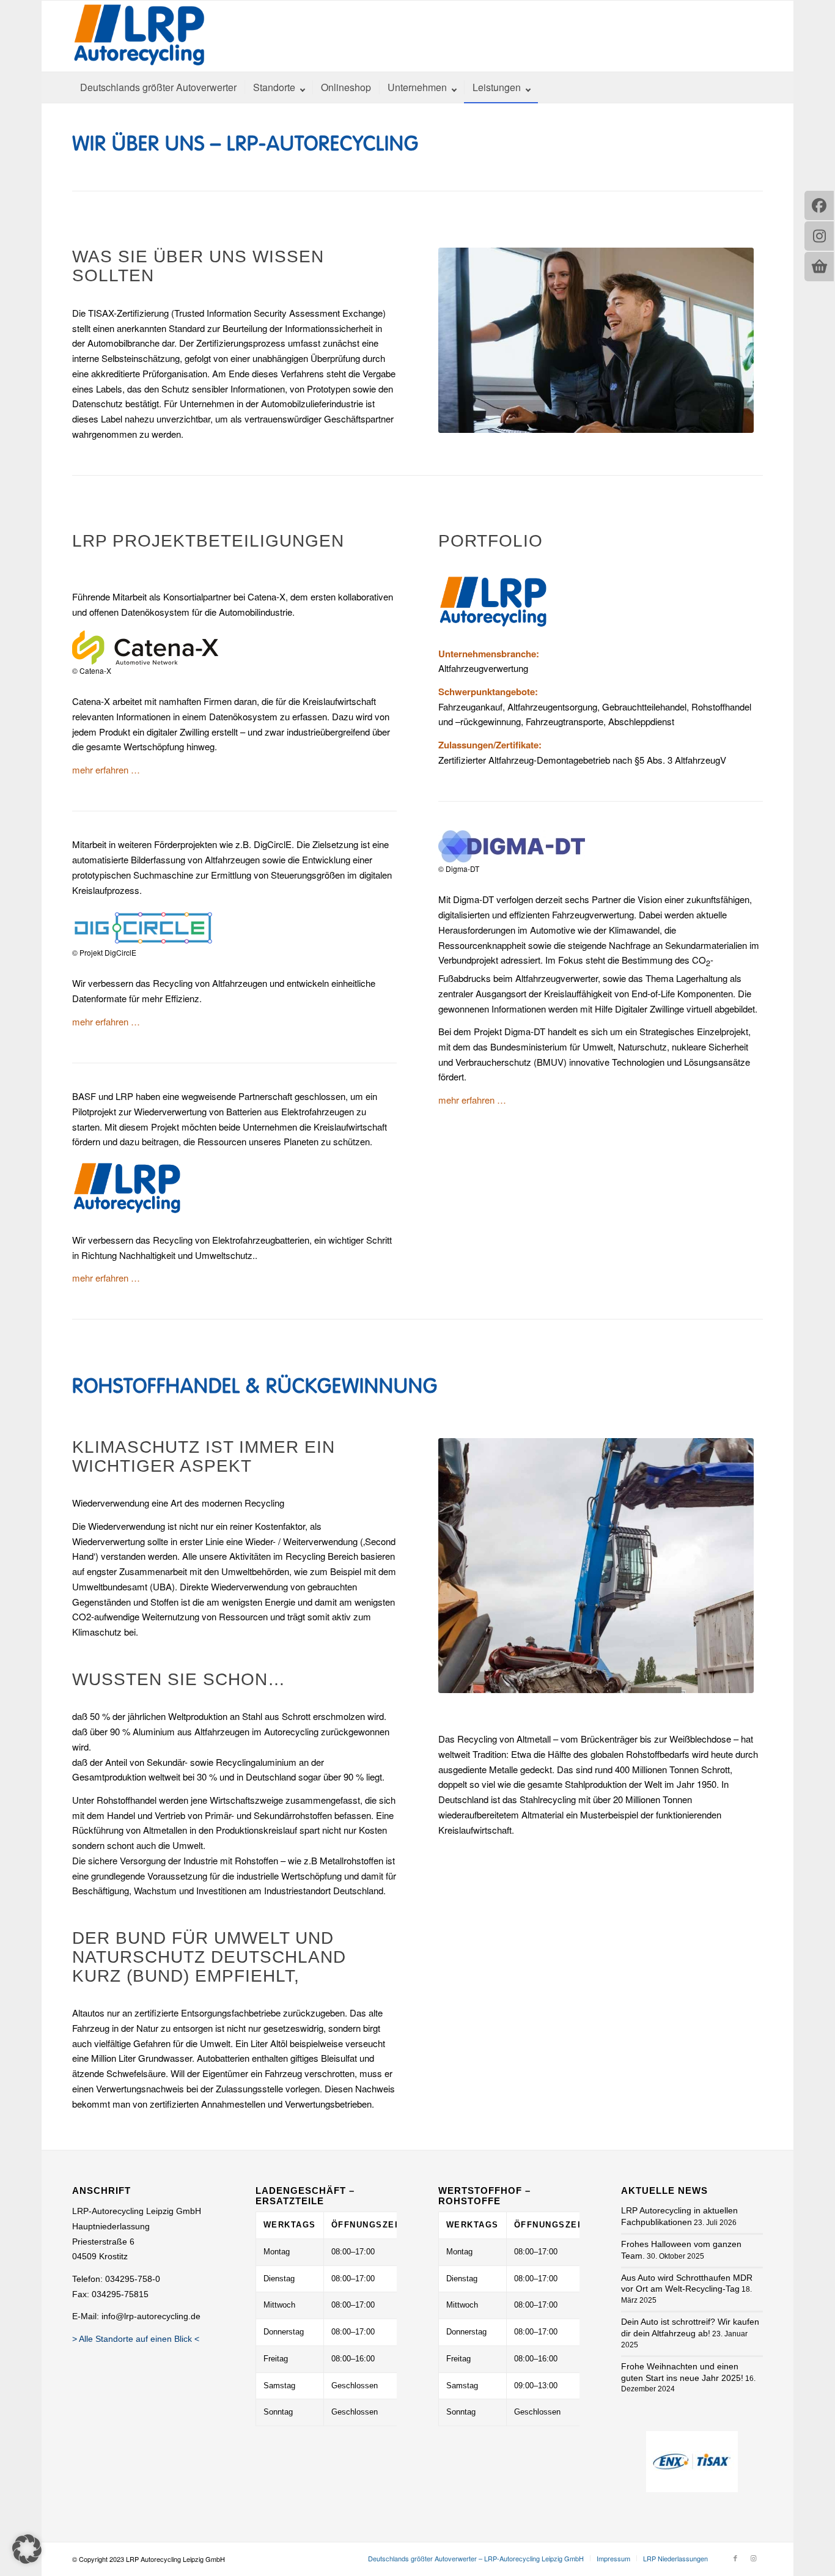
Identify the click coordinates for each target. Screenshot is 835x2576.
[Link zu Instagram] (754, 2558)
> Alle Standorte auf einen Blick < (136, 2339)
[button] (27, 2549)
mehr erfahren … (106, 769)
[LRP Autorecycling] (139, 36)
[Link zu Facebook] (735, 2558)
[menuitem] (158, 87)
